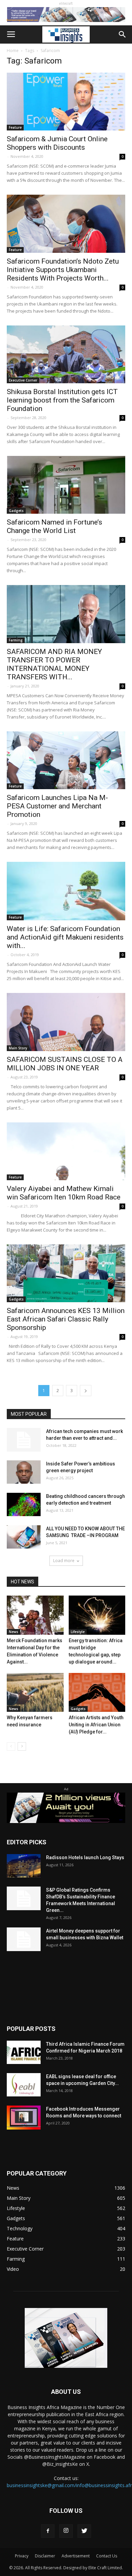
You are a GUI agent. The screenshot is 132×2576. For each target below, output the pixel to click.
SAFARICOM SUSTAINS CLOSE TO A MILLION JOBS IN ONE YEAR (65, 1064)
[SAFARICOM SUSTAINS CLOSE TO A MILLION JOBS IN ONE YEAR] (66, 1022)
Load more (64, 1561)
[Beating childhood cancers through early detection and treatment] (24, 1504)
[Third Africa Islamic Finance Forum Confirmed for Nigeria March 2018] (24, 2052)
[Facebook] (48, 2531)
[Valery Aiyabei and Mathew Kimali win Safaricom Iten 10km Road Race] (66, 1151)
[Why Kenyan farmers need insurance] (35, 1692)
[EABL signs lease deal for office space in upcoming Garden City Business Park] (24, 2085)
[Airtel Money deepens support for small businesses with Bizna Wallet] (24, 1939)
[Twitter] (84, 2531)
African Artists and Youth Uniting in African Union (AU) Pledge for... (96, 1725)
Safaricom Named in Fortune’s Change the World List (54, 526)
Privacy (22, 2556)
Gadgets (16, 511)
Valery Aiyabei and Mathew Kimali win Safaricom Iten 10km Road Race (64, 1193)
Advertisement (76, 2556)
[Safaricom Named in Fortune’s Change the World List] (66, 485)
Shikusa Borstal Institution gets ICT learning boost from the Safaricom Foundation (62, 400)
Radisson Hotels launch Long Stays (85, 1857)
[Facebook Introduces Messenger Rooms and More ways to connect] (24, 2118)
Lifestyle (78, 1632)
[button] (123, 34)
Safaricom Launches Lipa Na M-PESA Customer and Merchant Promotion (57, 806)
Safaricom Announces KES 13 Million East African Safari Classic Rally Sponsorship (66, 1319)
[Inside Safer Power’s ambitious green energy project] (24, 1472)
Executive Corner (23, 380)
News (14, 1632)
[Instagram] (66, 2531)
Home (13, 51)
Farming (16, 640)
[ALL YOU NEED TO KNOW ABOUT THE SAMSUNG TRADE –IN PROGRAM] (24, 1537)
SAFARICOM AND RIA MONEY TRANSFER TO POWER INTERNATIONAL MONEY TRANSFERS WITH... (54, 664)
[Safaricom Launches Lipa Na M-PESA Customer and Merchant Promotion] (66, 760)
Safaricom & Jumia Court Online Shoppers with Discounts (57, 143)
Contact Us (107, 2556)
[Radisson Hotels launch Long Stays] (24, 1866)
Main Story (18, 1048)
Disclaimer (45, 2556)
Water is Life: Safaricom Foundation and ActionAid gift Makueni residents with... (65, 937)
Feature (15, 127)
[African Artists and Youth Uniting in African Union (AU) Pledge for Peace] (97, 1692)
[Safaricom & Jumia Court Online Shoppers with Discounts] (66, 102)
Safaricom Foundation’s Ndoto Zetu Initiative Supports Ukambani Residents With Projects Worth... (63, 270)
